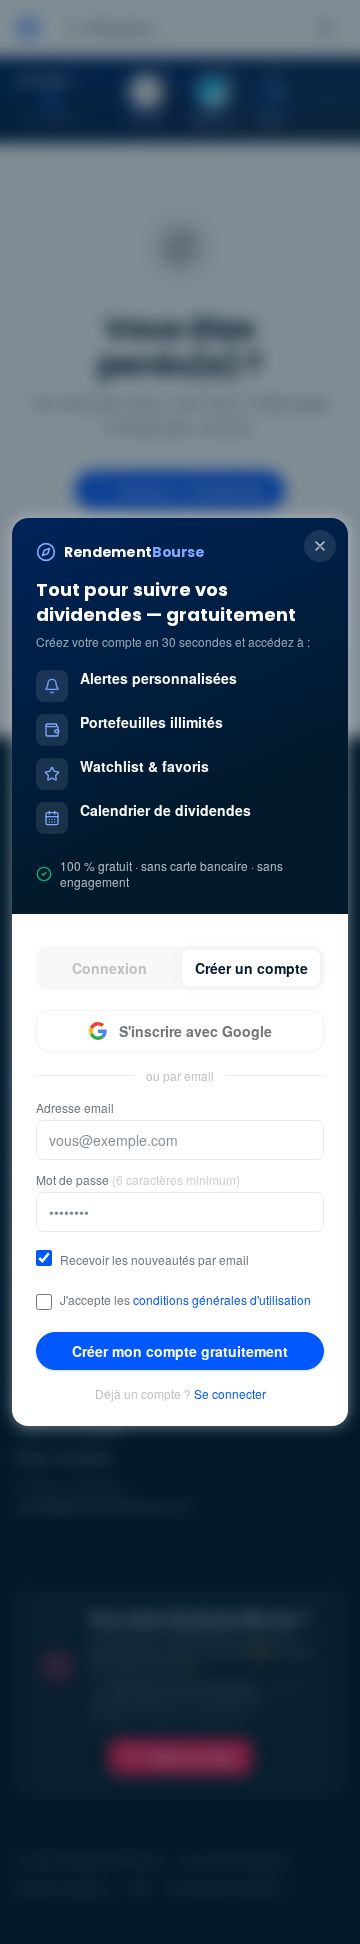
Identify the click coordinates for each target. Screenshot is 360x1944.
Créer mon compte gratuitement (180, 1351)
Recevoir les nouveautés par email (154, 1260)
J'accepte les (185, 1300)
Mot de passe (138, 1180)
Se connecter (230, 1394)
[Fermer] (320, 546)
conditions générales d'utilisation (222, 1299)
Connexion (109, 968)
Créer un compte (251, 968)
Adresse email (75, 1108)
